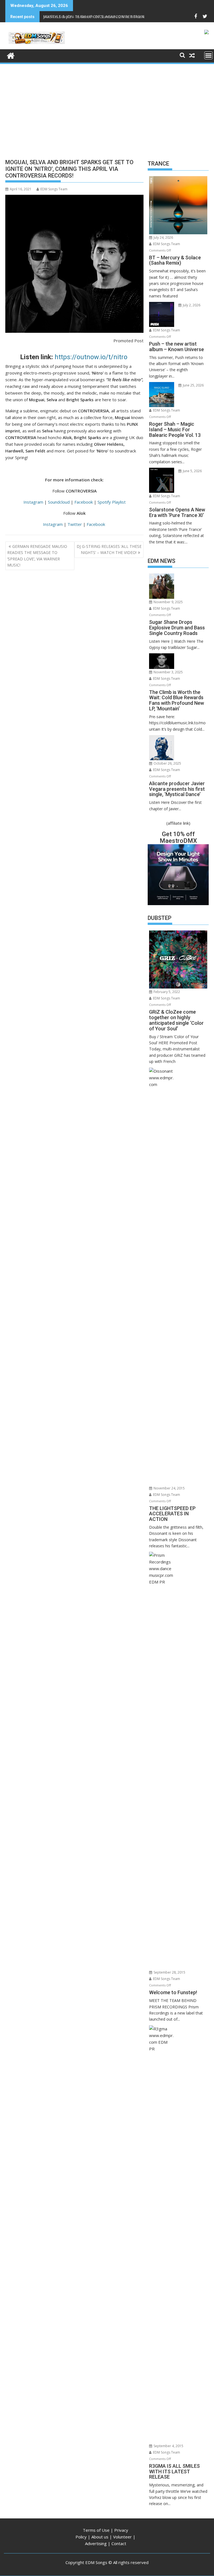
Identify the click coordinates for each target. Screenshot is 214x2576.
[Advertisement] (107, 107)
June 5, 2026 (192, 471)
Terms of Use (96, 2530)
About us (100, 2537)
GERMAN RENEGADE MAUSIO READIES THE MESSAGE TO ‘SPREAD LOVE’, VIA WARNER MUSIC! (37, 556)
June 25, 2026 (193, 385)
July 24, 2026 (163, 237)
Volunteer (122, 2537)
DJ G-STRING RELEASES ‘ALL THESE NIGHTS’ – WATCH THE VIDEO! (109, 549)
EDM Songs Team (54, 189)
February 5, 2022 (166, 992)
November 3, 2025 (168, 672)
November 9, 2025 (168, 602)
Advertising (96, 2543)
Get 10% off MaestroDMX (178, 837)
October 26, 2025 (167, 763)
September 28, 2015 (169, 1972)
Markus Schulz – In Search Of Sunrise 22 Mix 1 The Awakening (103, 17)
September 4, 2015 (168, 2446)
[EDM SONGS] (11, 55)
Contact (119, 2543)
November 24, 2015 (169, 1488)
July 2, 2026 (191, 305)
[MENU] (208, 55)
